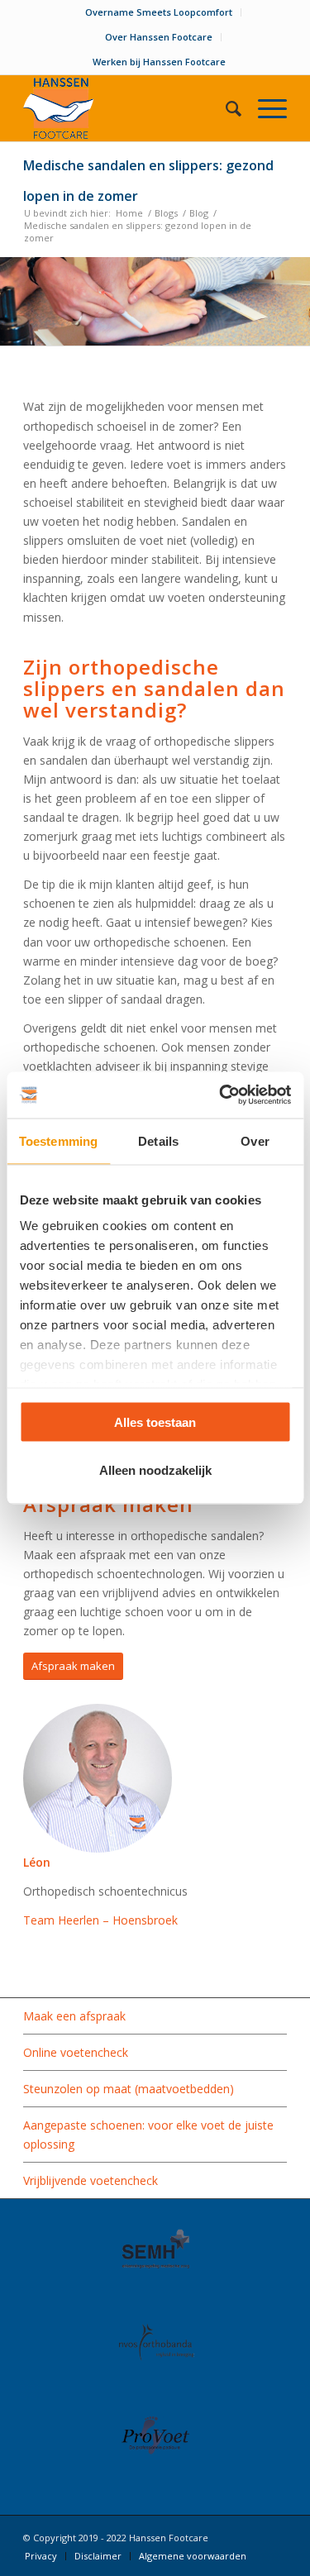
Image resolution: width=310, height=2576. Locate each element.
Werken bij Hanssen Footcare (159, 62)
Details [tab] (158, 1140)
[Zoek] (225, 108)
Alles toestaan (155, 1422)
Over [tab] (255, 1140)
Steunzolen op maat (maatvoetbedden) (129, 2089)
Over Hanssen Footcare (159, 37)
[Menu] (264, 108)
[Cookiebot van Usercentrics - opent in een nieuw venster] (221, 1095)
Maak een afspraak (74, 2016)
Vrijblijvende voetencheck (91, 2180)
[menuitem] (159, 12)
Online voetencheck (76, 2052)
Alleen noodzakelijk (155, 1470)
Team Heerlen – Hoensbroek (100, 1920)
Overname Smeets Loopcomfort (159, 12)
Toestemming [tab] (58, 1140)
